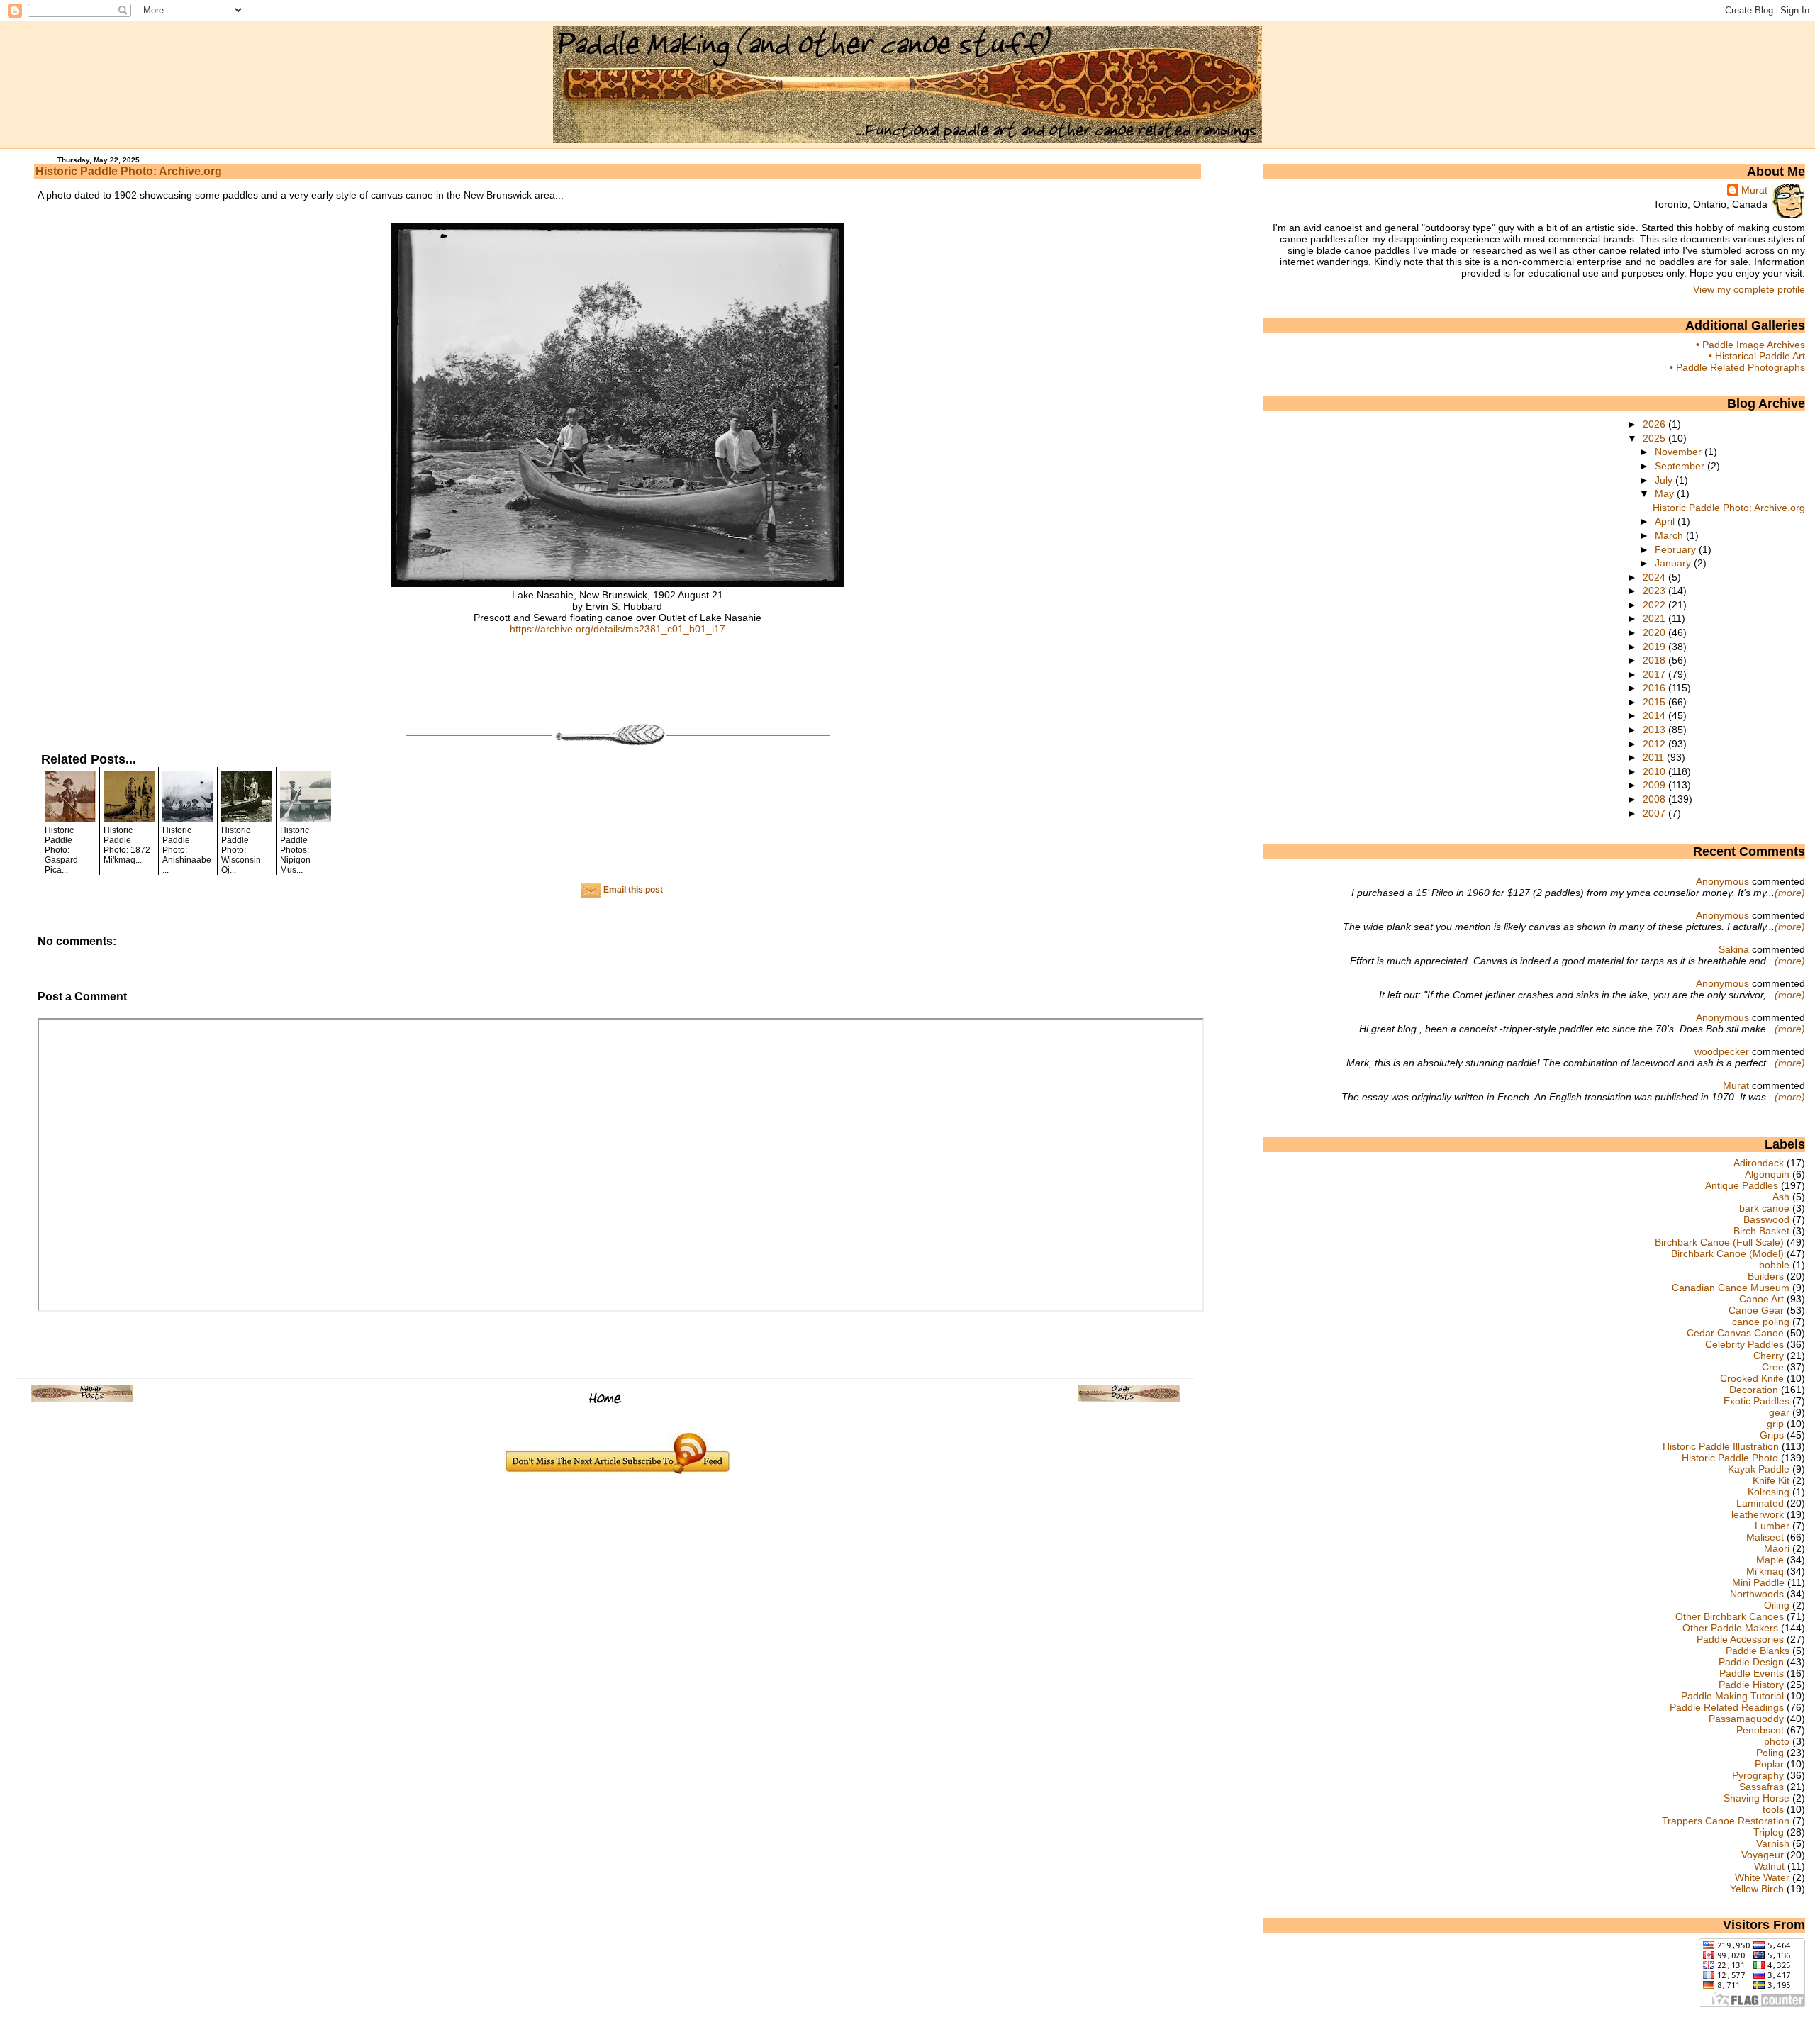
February (1677, 549)
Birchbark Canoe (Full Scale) (1719, 1242)
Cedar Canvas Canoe (1735, 1333)
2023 (1655, 591)
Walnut (1769, 1866)
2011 (1655, 757)
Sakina (1734, 949)
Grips (1772, 1435)
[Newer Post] (82, 1398)
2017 (1655, 674)
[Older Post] (1129, 1398)
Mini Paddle (1758, 1582)
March (1670, 535)
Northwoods (1757, 1594)
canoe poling (1761, 1322)
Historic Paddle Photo (1730, 1458)
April (1666, 521)
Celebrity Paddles (1744, 1344)
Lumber (1772, 1526)
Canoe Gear (1756, 1310)
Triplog (1769, 1832)
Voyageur (1763, 1855)
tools (1773, 1809)
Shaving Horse (1757, 1798)
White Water (1762, 1877)
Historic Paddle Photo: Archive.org (129, 171)
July (1665, 480)
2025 (1655, 438)
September (1681, 466)
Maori (1777, 1548)
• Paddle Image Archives (1750, 345)
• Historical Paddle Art (1757, 356)
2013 (1655, 730)
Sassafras (1761, 1787)
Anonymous (1722, 881)
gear (1779, 1412)
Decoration (1754, 1390)
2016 (1655, 688)
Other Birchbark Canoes (1730, 1616)
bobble (1774, 1265)
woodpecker (1722, 1051)
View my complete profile (1749, 289)
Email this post (632, 890)
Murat (1754, 190)
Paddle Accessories (1740, 1639)
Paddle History (1751, 1685)
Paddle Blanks (1758, 1651)
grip (1775, 1424)
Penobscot (1760, 1730)
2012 (1655, 744)
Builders (1766, 1276)
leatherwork (1758, 1514)
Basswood (1766, 1219)
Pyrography (1758, 1775)
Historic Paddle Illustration (1721, 1446)
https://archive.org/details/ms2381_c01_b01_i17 (618, 629)
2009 (1655, 785)
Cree (1773, 1367)
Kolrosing (1769, 1492)
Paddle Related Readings (1727, 1707)
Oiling (1777, 1605)
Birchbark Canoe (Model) (1727, 1253)
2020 (1655, 632)
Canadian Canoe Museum (1731, 1288)
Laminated (1760, 1503)
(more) (1790, 893)
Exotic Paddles (1757, 1401)
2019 (1655, 647)
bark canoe (1764, 1208)
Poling (1770, 1753)
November (1680, 452)
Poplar (1769, 1764)
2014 (1655, 715)
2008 (1655, 799)
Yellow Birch (1757, 1889)
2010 (1655, 771)
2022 (1655, 605)
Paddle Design (1751, 1662)
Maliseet (1765, 1537)
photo (1777, 1741)
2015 (1655, 702)
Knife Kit (1771, 1480)
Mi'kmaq (1765, 1571)
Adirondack (1759, 1163)
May (1666, 493)
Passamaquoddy (1746, 1719)
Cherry (1769, 1356)
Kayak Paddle (1759, 1469)
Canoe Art (1761, 1299)
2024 (1655, 577)
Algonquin (1767, 1174)
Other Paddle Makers (1730, 1628)
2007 (1655, 813)
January (1674, 563)
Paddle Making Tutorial (1732, 1696)
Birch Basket (1761, 1231)
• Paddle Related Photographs (1737, 367)
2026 (1655, 424)
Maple (1770, 1560)
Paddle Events (1752, 1673)
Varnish (1773, 1843)
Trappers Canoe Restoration (1726, 1821)
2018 (1655, 660)
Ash (1781, 1197)
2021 (1655, 618)
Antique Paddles (1742, 1185)
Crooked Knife (1752, 1378)
